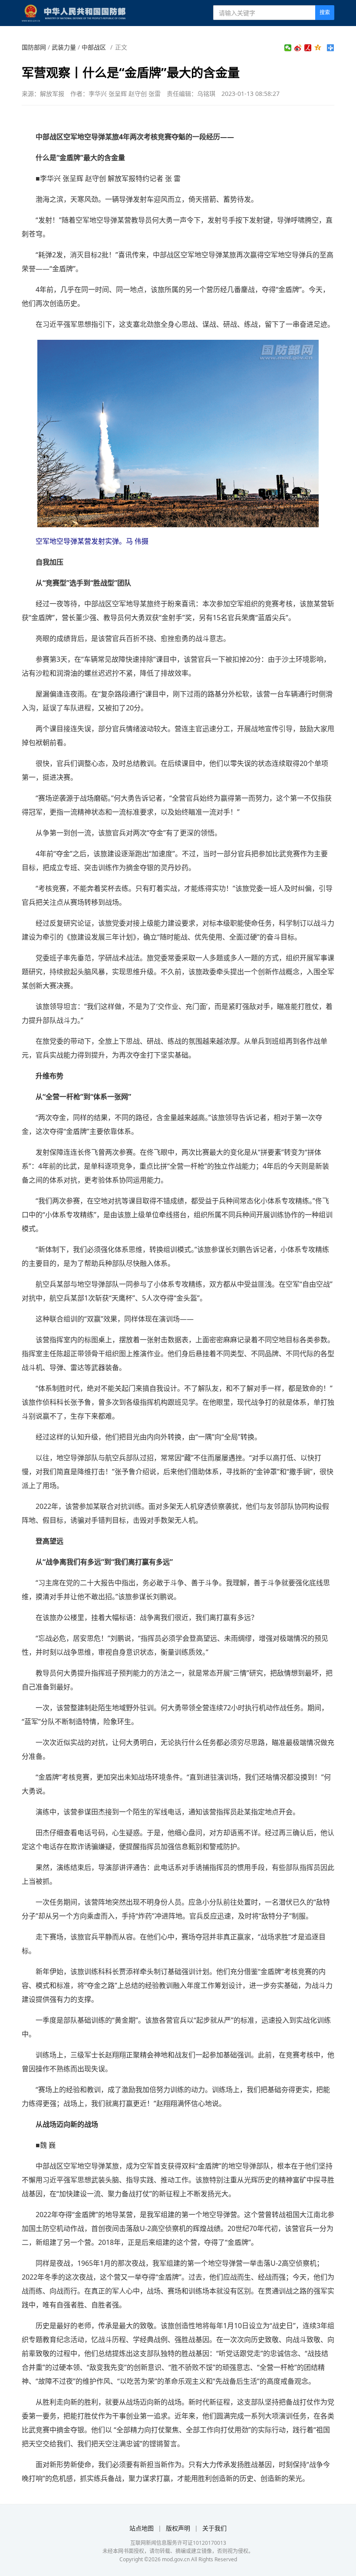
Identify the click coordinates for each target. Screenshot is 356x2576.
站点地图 (142, 2528)
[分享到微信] (288, 48)
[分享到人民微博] (308, 48)
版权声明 (178, 2528)
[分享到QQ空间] (318, 48)
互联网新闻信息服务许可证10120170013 (178, 2543)
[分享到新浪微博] (298, 48)
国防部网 (34, 47)
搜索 (325, 12)
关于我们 (214, 2528)
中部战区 (94, 47)
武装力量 (64, 47)
